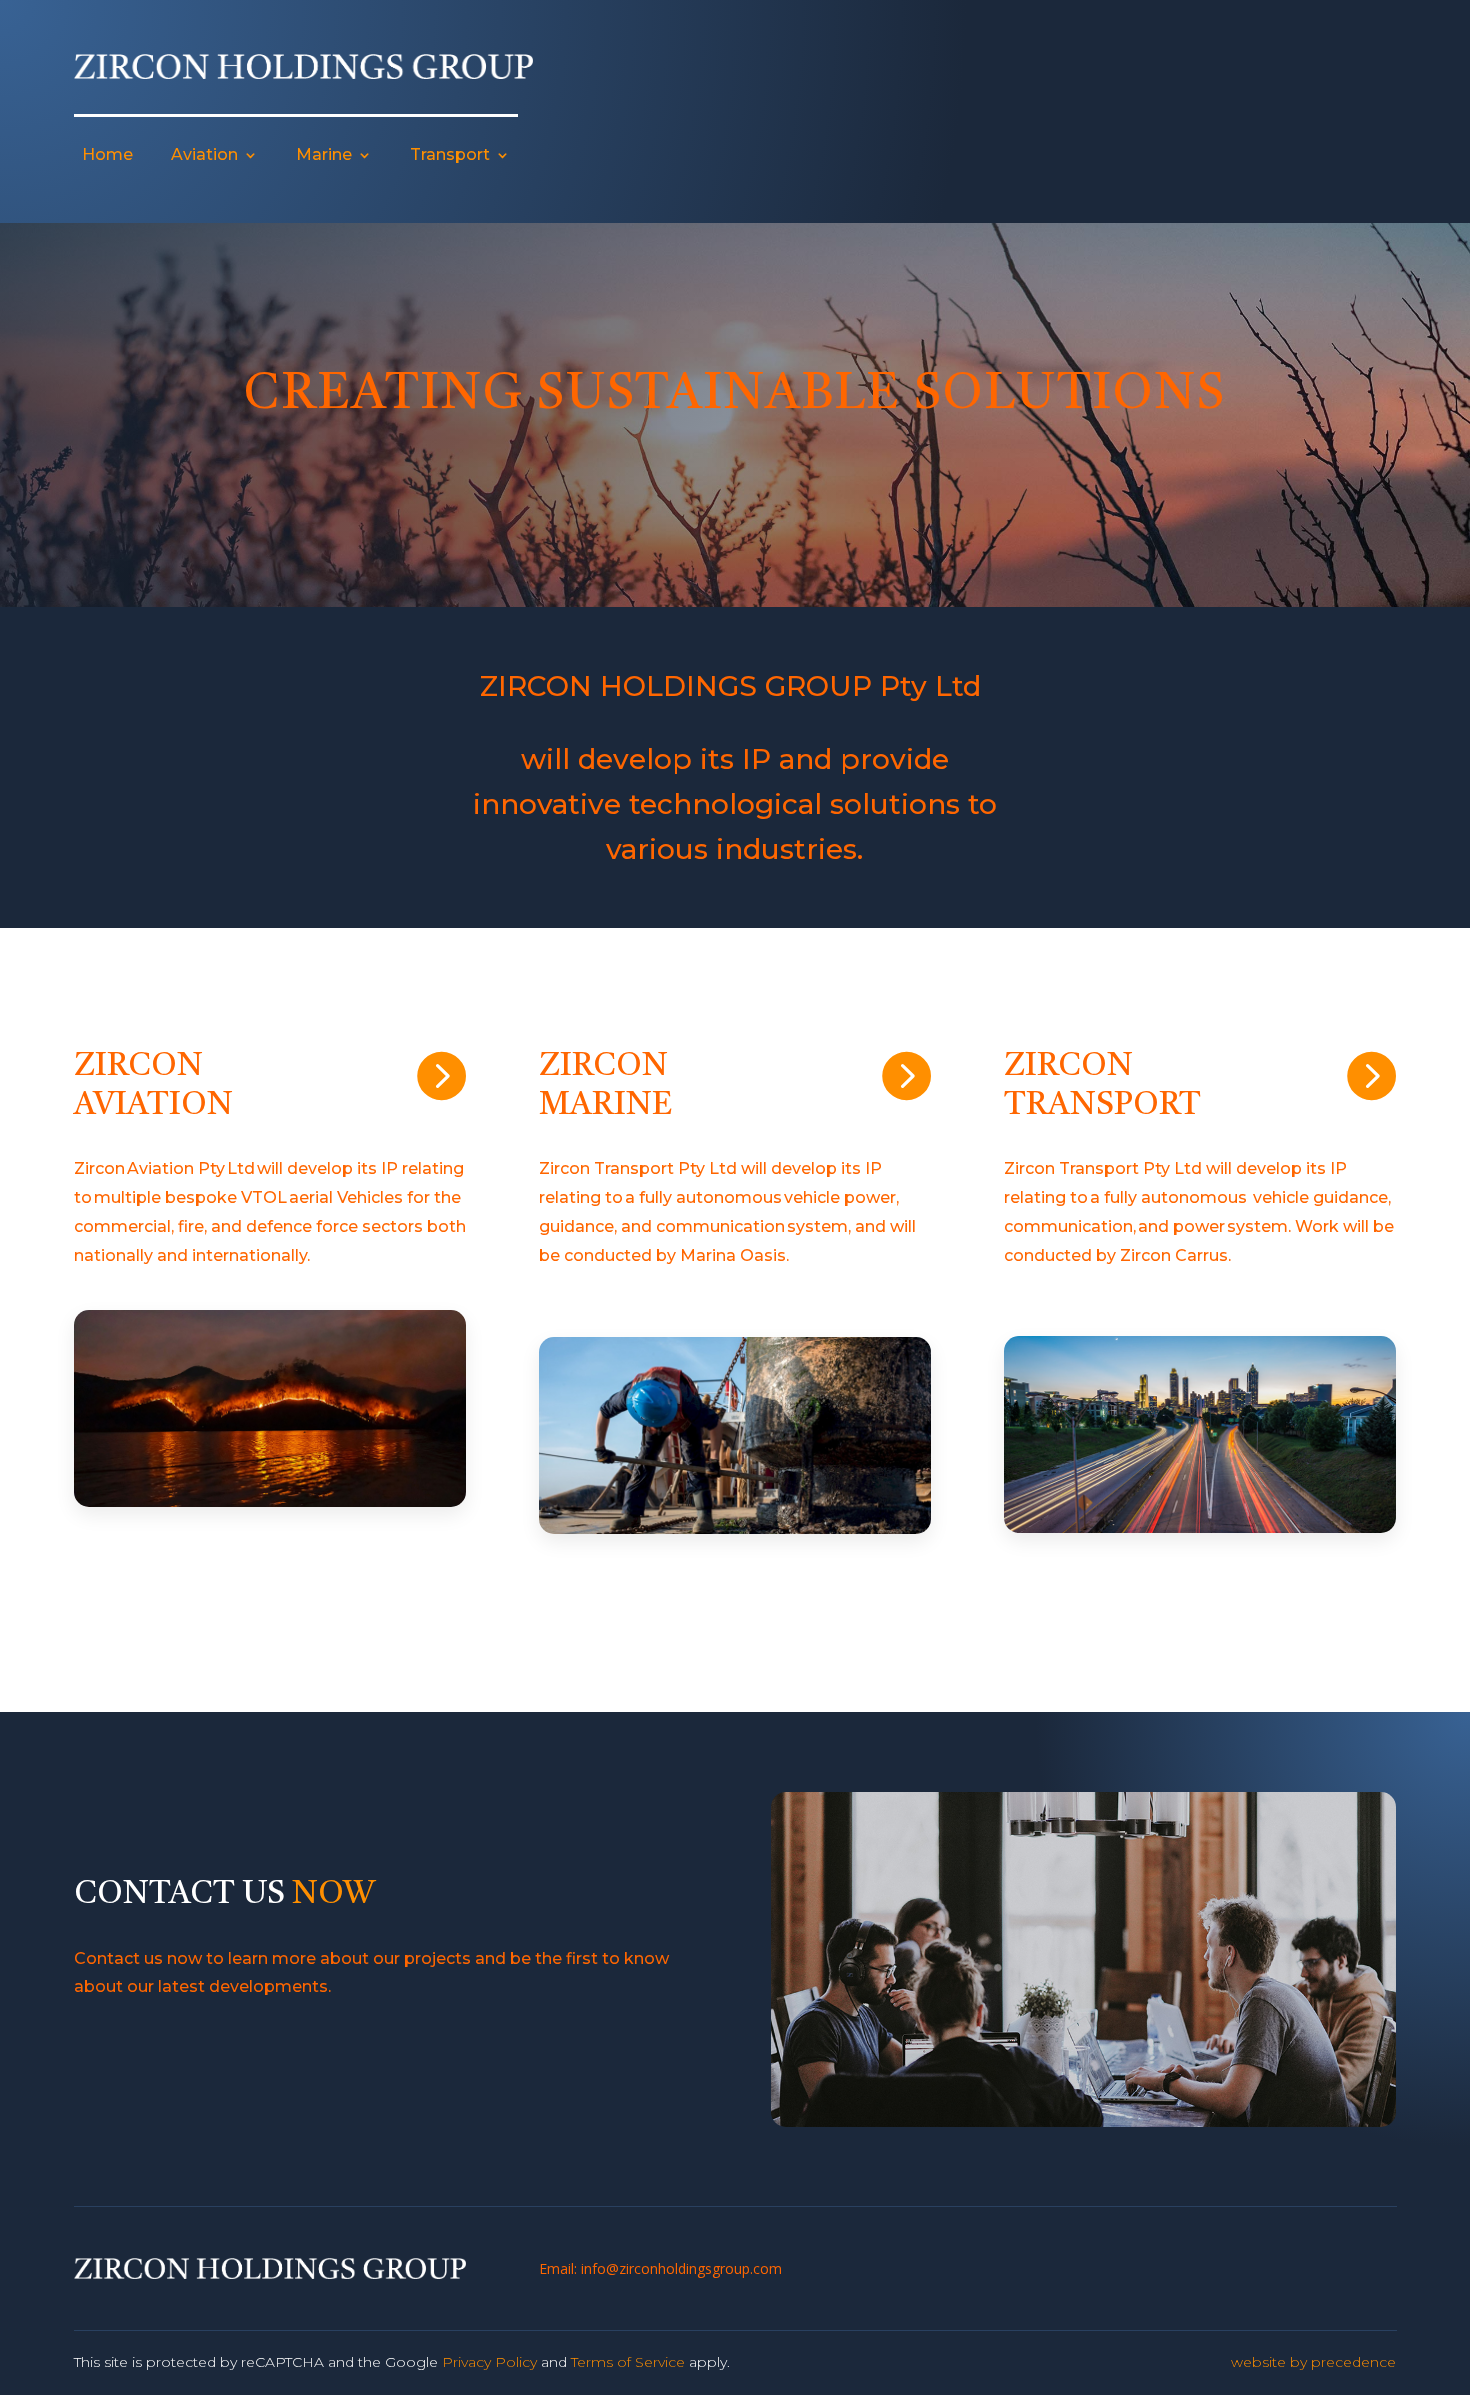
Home (107, 154)
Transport (450, 154)
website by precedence (1313, 2362)
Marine (324, 154)
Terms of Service (628, 2362)
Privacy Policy (489, 2362)
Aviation (204, 154)
